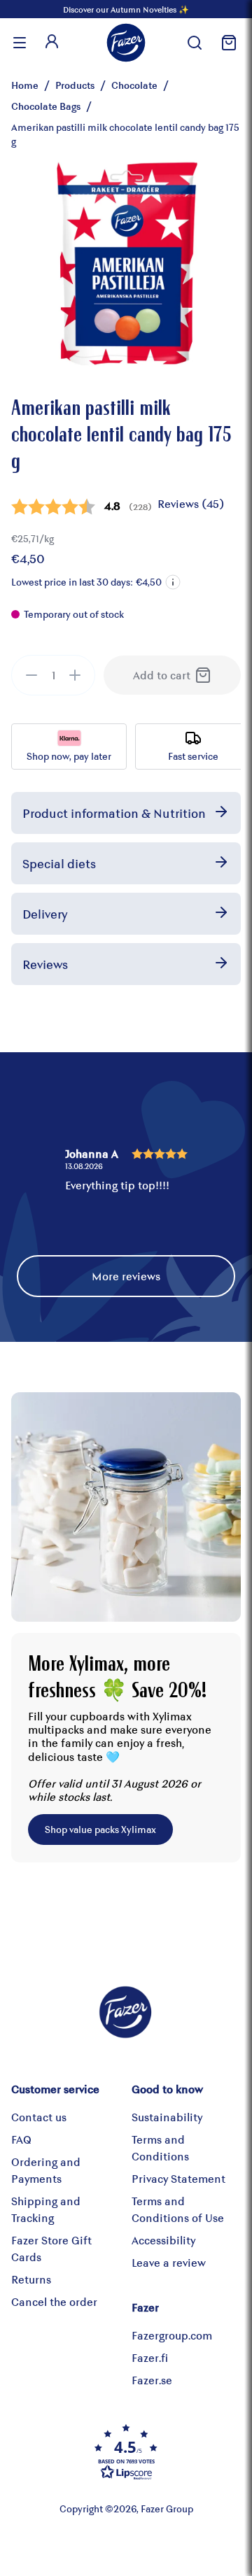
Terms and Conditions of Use (178, 2209)
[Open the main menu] (20, 43)
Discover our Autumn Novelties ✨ (126, 9)
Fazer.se (152, 2380)
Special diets (59, 863)
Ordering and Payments (46, 2170)
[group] (53, 675)
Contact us (39, 2117)
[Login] (52, 43)
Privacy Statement (178, 2178)
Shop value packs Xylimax (100, 1829)
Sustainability (167, 2117)
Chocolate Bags (46, 106)
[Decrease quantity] (31, 675)
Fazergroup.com (172, 2335)
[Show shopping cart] (227, 43)
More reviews (126, 1276)
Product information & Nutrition (114, 813)
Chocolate (134, 85)
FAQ (21, 2139)
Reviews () (191, 503)
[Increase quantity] (75, 675)
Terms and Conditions (160, 2147)
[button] (173, 582)
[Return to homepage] (126, 43)
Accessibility (163, 2240)
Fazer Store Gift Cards (51, 2248)
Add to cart (162, 675)
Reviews (45, 964)
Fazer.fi (150, 2357)
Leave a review (169, 2262)
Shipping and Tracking (46, 2209)
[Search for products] (195, 43)
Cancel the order (54, 2301)
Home (25, 85)
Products (75, 85)
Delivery (45, 914)
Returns (31, 2279)
